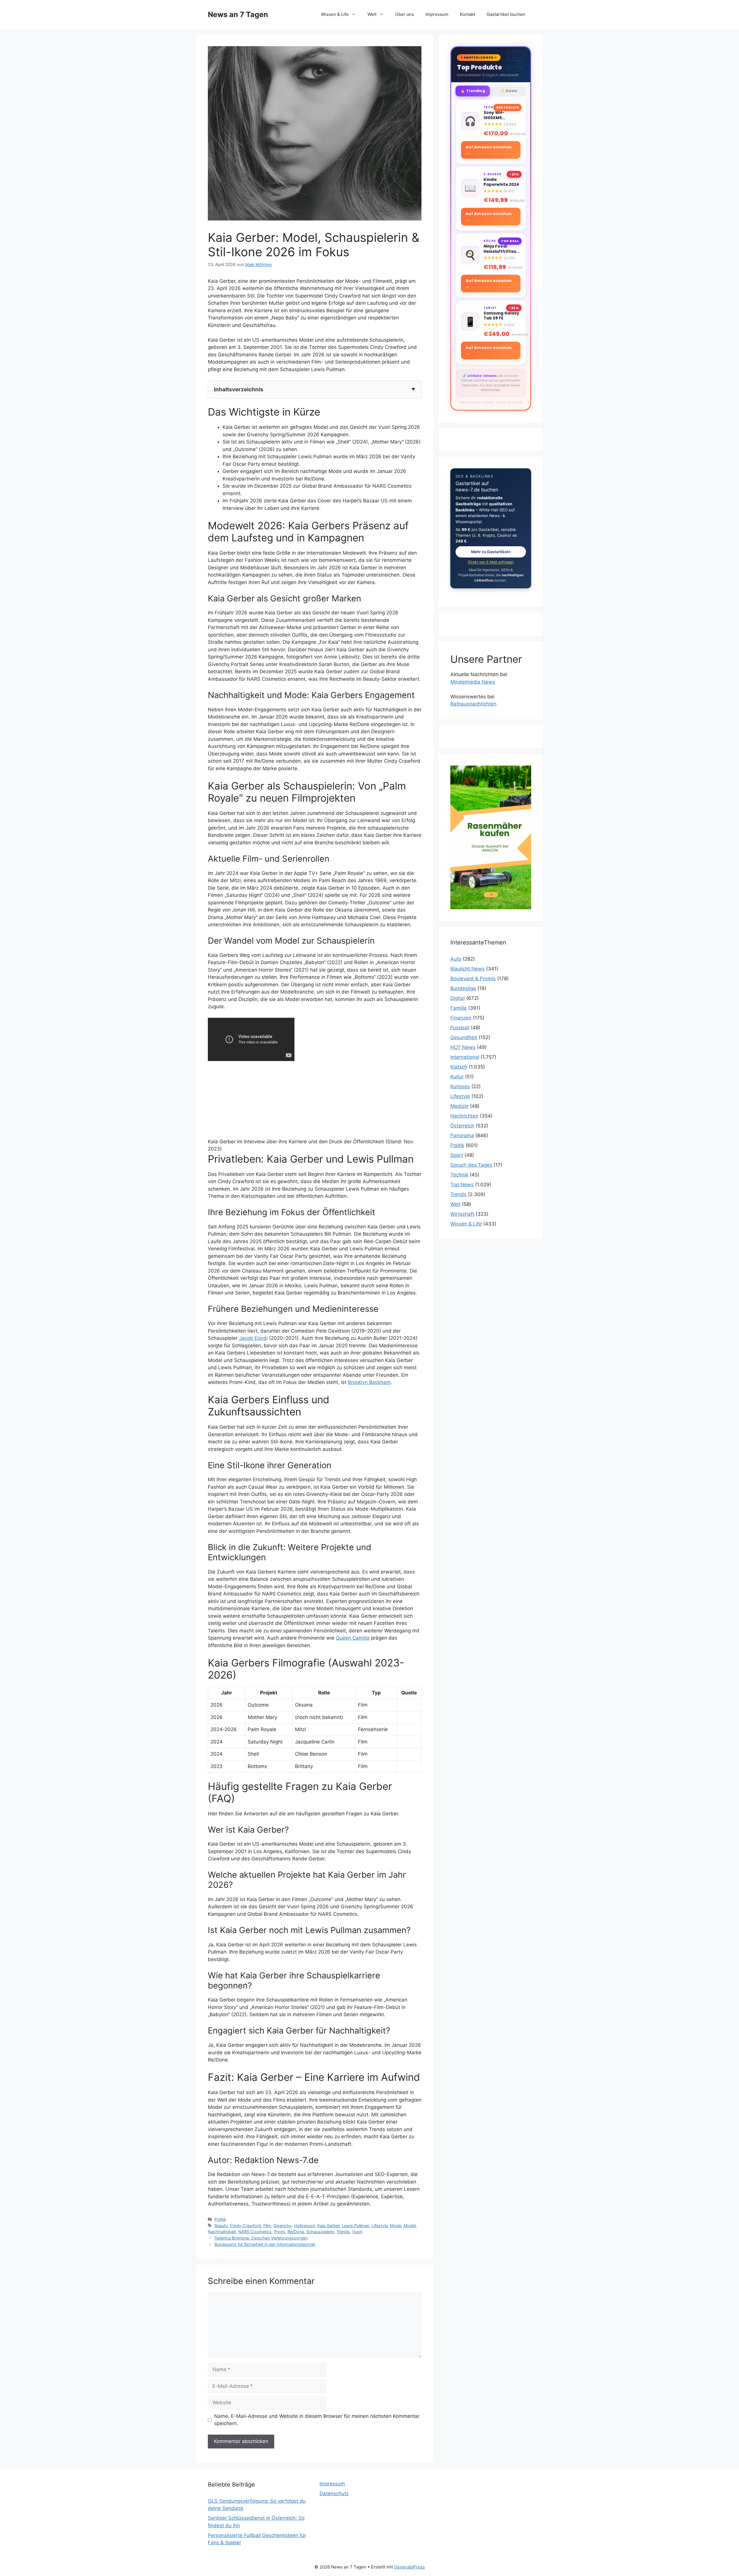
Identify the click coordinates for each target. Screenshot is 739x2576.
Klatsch (459, 1067)
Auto (456, 959)
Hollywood (304, 2226)
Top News (462, 1185)
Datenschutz (334, 2493)
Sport (457, 1155)
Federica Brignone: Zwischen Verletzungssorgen (261, 2238)
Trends (343, 2232)
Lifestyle (380, 2226)
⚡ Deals (509, 91)
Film (267, 2226)
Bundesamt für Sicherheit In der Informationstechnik (265, 2244)
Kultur (457, 1077)
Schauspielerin (320, 2232)
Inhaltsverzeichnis (239, 389)
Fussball (460, 1028)
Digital (458, 998)
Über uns (405, 14)
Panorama (462, 1135)
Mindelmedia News (473, 682)
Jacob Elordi (253, 1338)
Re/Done (296, 2232)
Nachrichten (464, 1116)
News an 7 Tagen (238, 14)
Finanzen (461, 1018)
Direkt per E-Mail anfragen (491, 562)
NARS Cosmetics (255, 2232)
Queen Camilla (353, 1638)
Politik (220, 2219)
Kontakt (468, 14)
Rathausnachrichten (473, 704)
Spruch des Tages (471, 1165)
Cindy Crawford (246, 2226)
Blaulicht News (468, 969)
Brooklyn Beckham (369, 1382)
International (465, 1057)
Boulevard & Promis (473, 979)
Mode (396, 2226)
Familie (459, 1008)
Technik (459, 1175)
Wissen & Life (335, 14)
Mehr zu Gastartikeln (491, 552)
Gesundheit (464, 1037)
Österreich (462, 1126)
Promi (280, 2232)
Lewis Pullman (355, 2226)
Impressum (437, 14)
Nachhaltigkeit (222, 2232)
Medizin (459, 1106)
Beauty (221, 2226)
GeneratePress (409, 2567)
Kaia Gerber (328, 2226)
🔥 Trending (473, 91)
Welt (372, 14)
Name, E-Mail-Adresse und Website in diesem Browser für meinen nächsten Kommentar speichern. (317, 2420)
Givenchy (282, 2226)
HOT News (463, 1047)
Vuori (357, 2232)
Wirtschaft (462, 1214)
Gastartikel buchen (506, 14)
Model (410, 2226)
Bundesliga (463, 988)
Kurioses (460, 1086)
